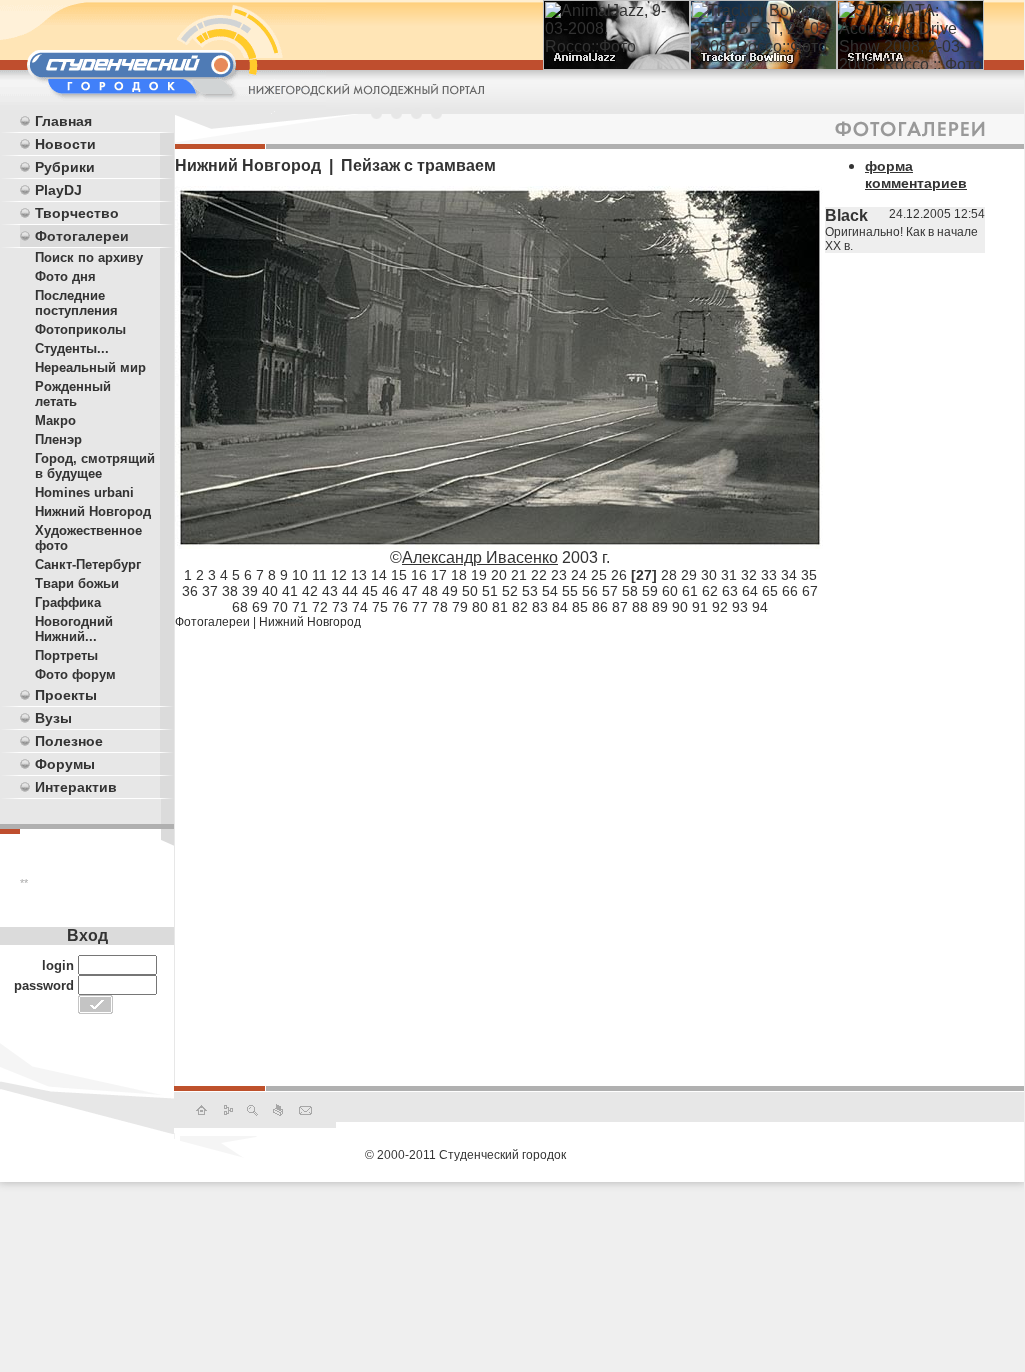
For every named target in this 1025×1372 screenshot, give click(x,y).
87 (620, 607)
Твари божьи (77, 583)
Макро (55, 420)
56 (590, 591)
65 (770, 591)
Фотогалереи (82, 236)
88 (640, 607)
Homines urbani (84, 492)
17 (439, 575)
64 (750, 591)
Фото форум (75, 674)
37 (210, 591)
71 (300, 607)
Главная (63, 121)
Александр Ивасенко (480, 557)
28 (669, 575)
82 (520, 607)
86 (600, 607)
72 (320, 607)
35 (809, 575)
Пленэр (58, 439)
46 (390, 591)
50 (470, 591)
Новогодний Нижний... (74, 629)
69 (260, 607)
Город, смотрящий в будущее (95, 466)
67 (810, 591)
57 (610, 591)
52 (510, 591)
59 (650, 591)
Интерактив (76, 787)
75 (380, 607)
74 (360, 607)
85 (580, 607)
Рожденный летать (73, 394)
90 (680, 607)
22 (539, 575)
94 (760, 607)
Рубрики (65, 167)
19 (479, 575)
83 (540, 607)
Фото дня (65, 276)
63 (730, 591)
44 (350, 591)
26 (619, 575)
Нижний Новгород (93, 511)
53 (530, 591)
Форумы (65, 764)
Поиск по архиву (89, 257)
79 (460, 607)
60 (670, 591)
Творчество (77, 213)
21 (519, 575)
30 (709, 575)
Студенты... (72, 348)
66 (790, 591)
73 (340, 607)
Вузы (53, 718)
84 (560, 607)
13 (359, 575)
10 (300, 575)
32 (749, 575)
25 (599, 575)
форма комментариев (916, 174)
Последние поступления (76, 303)
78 (440, 607)
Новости (65, 144)
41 (290, 591)
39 (250, 591)
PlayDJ (58, 190)
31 (729, 575)
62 (710, 591)
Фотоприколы (80, 329)
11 (319, 575)
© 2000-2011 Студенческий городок (465, 1155)
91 (700, 607)
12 (339, 575)
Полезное (69, 741)
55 (570, 591)
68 (240, 607)
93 (740, 607)
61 (690, 591)
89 (660, 607)
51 (490, 591)
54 (550, 591)
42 (310, 591)
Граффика (68, 602)
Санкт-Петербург (88, 564)
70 (280, 607)
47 (410, 591)
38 (230, 591)
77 (420, 607)
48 (430, 591)
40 (270, 591)
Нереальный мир (90, 367)
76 (400, 607)
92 (720, 607)
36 (190, 591)
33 (769, 575)
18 (459, 575)
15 (399, 575)
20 (499, 575)
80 (480, 607)
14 (379, 575)
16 (419, 575)
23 (559, 575)
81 (500, 607)
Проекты (66, 695)
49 (450, 591)
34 (789, 575)
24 (579, 575)
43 (330, 591)
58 (630, 591)
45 (370, 591)
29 (689, 575)
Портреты (66, 655)
